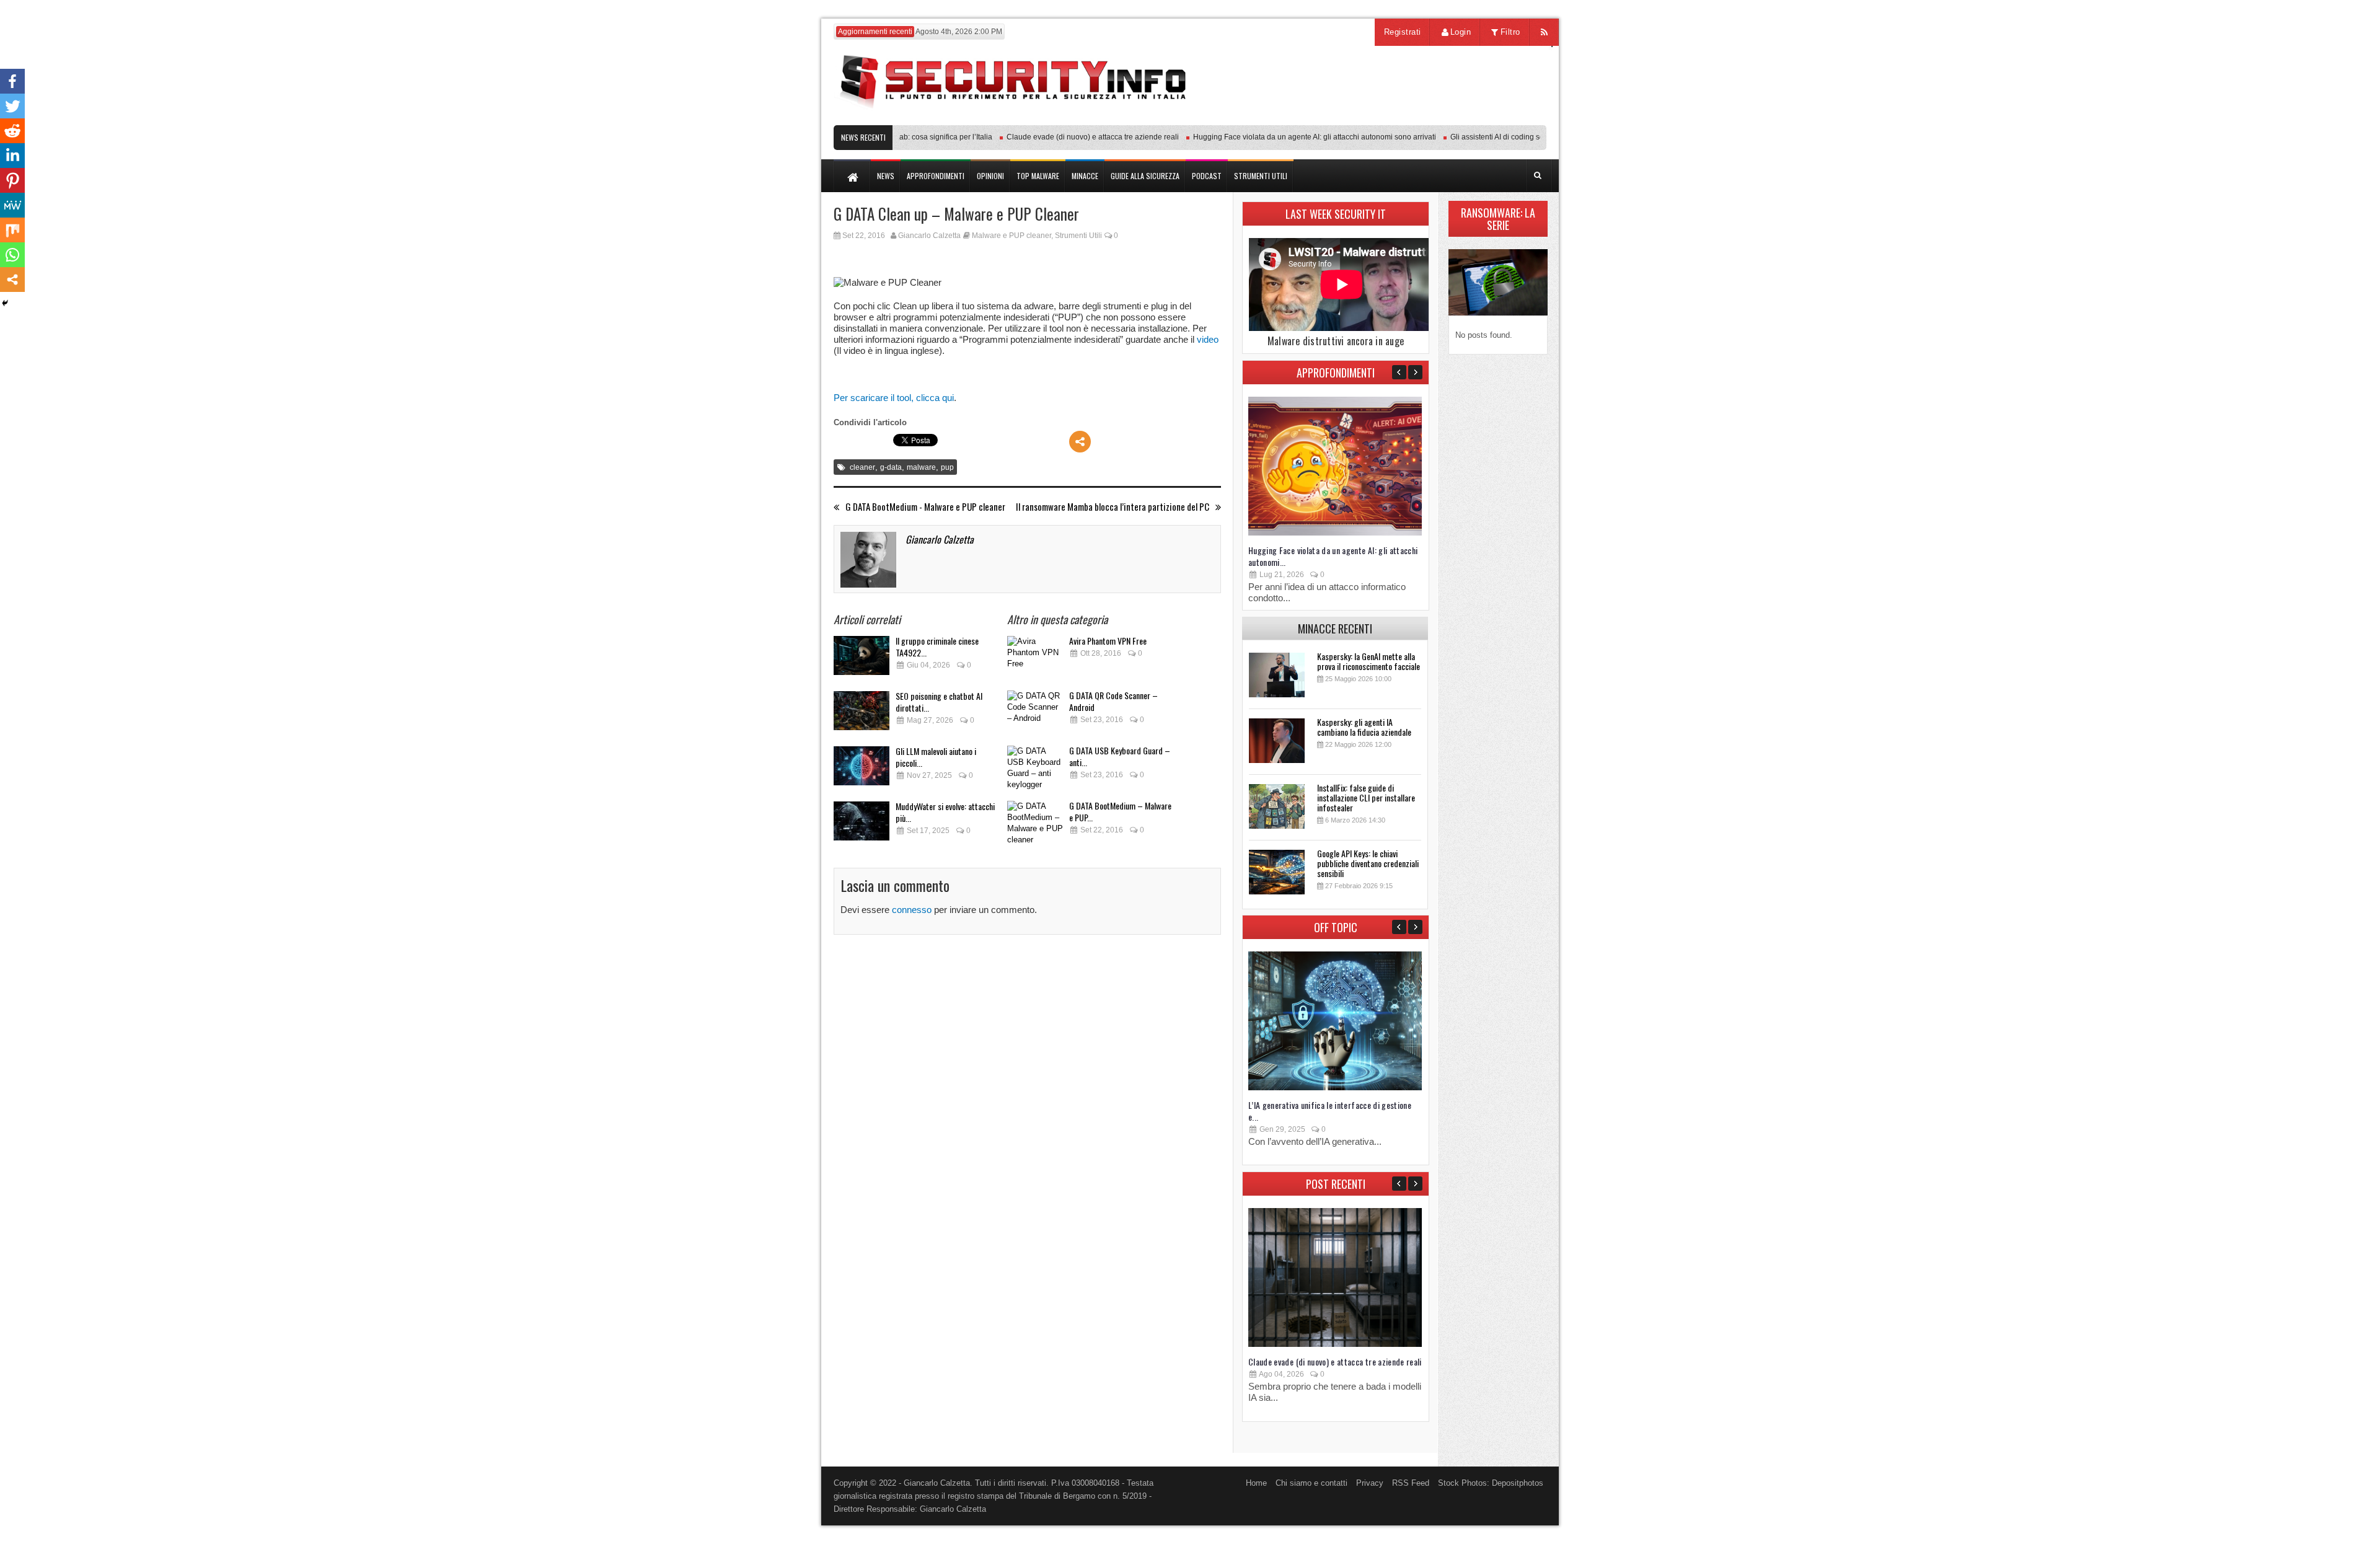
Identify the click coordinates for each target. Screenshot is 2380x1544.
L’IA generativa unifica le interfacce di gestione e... (1330, 1111)
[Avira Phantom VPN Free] (1035, 659)
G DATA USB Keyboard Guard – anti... (1120, 756)
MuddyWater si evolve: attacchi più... (945, 812)
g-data (891, 467)
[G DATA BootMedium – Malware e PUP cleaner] (1035, 824)
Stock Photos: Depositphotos (1491, 1483)
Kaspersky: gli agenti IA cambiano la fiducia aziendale (1364, 727)
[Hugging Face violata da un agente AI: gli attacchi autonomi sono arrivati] (1335, 533)
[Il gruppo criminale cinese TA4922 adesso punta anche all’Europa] (862, 659)
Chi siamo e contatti (1311, 1483)
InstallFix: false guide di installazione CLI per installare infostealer (1366, 797)
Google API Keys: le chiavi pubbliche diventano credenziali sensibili (1368, 863)
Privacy (1370, 1483)
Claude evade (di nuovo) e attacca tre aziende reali (1060, 137)
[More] (1080, 442)
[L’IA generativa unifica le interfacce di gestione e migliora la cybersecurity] (1335, 1087)
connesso (912, 910)
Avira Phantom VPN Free (1108, 641)
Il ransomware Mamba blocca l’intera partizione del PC (1113, 507)
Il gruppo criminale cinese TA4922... (937, 646)
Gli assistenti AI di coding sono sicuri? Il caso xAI (1499, 137)
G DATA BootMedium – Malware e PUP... (1120, 811)
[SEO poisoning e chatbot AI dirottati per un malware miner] (862, 714)
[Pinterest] (12, 180)
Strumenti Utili (1078, 236)
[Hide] (5, 303)
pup (947, 467)
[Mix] (12, 230)
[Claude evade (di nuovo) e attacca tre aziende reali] (1335, 1344)
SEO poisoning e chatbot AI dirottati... (939, 702)
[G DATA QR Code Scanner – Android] (1035, 714)
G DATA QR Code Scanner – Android (1113, 701)
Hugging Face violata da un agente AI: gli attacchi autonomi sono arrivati (1282, 137)
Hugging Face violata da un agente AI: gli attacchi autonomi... (1333, 556)
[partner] (1464, 119)
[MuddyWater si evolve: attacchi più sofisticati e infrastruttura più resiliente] (862, 825)
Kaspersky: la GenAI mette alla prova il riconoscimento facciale (1368, 661)
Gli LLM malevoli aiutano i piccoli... (936, 757)
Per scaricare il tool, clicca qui (894, 398)
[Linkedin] (12, 156)
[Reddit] (12, 131)
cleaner (862, 467)
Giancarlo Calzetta (929, 236)
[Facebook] (12, 81)
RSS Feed (1411, 1483)
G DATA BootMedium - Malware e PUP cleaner (925, 507)
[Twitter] (12, 106)
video (1208, 339)
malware (921, 467)
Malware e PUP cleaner (1011, 236)
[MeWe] (12, 205)
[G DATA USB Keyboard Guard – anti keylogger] (1035, 769)
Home (1256, 1483)
